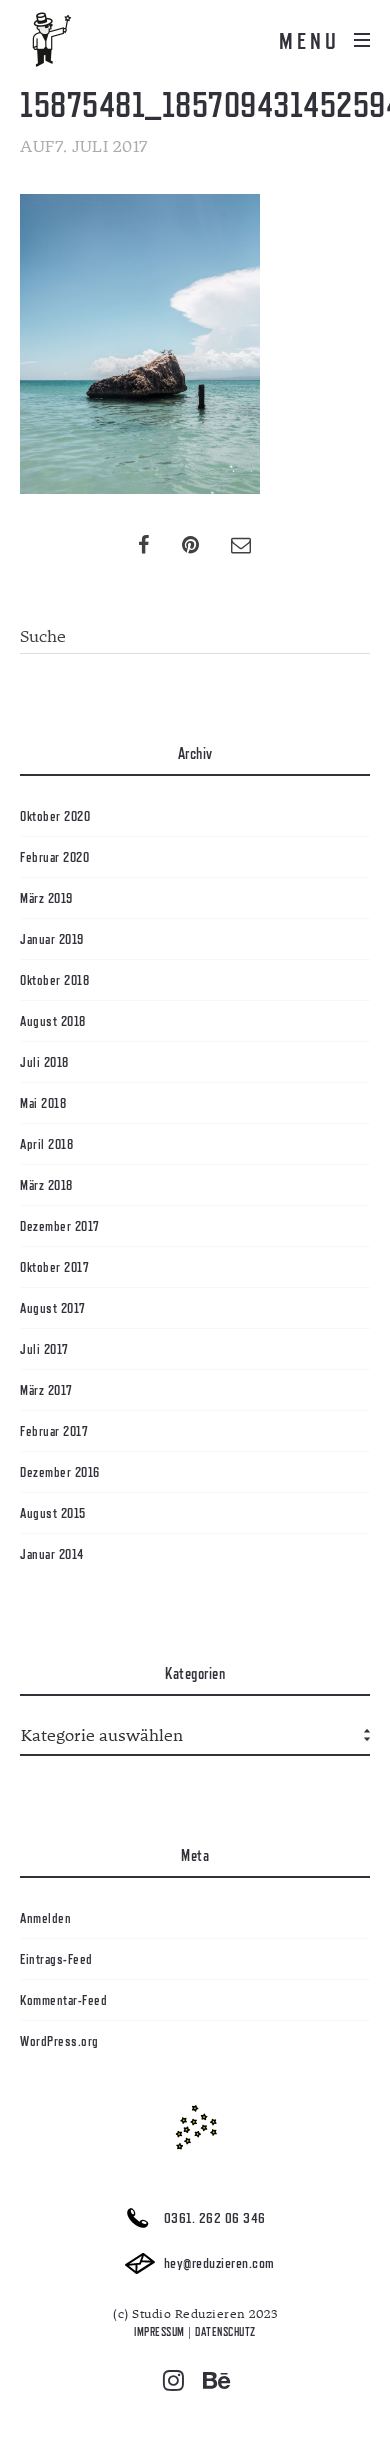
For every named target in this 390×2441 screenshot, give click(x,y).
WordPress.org (59, 2041)
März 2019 (46, 898)
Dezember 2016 (60, 1472)
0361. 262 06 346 (213, 2218)
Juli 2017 (44, 1349)
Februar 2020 (54, 857)
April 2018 (46, 1144)
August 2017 (53, 1308)
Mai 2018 (43, 1103)
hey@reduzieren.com (217, 2263)
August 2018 (53, 1021)
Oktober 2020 (55, 816)
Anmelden (45, 1918)
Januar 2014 (52, 1554)
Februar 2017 (54, 1431)
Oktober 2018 (54, 980)
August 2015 (53, 1513)
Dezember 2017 (60, 1226)
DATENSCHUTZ (225, 2332)
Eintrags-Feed (56, 1959)
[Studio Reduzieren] (80, 40)
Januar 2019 (52, 939)
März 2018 (46, 1185)
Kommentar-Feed (63, 2000)
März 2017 (46, 1390)
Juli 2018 (44, 1062)
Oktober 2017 (54, 1267)
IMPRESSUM (159, 2332)
